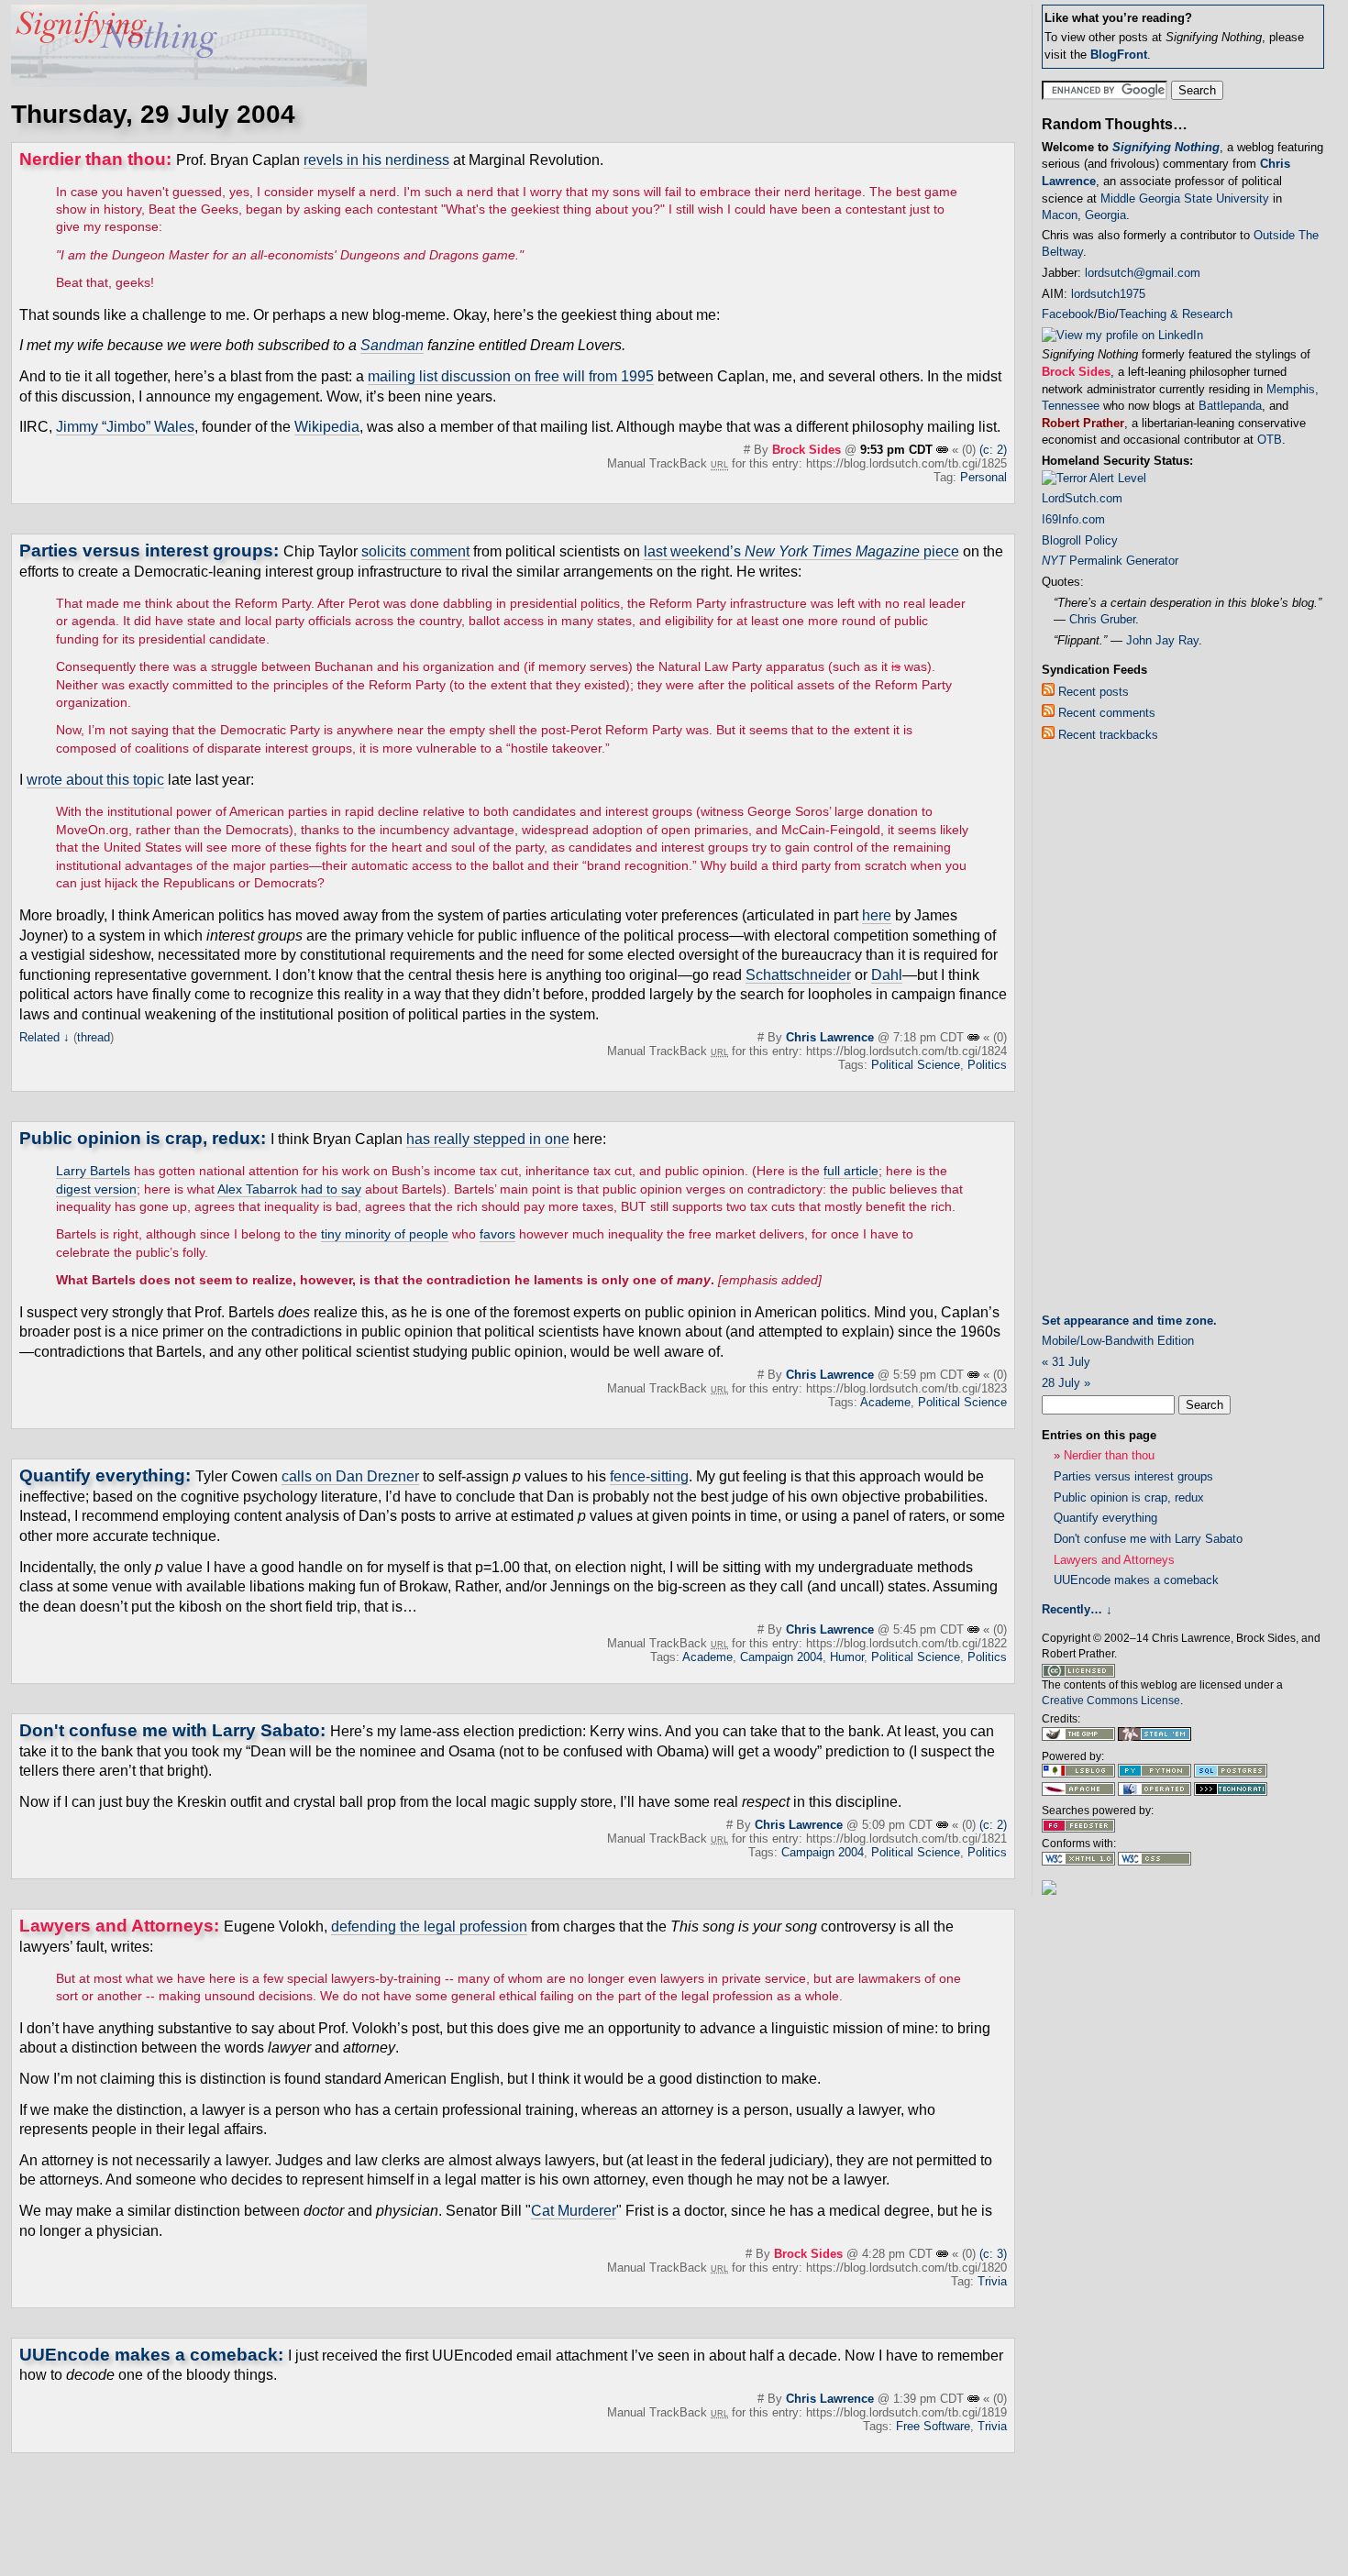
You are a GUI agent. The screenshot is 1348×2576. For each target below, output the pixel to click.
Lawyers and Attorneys (116, 1926)
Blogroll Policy (1080, 540)
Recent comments (1105, 713)
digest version (96, 1189)
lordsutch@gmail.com (1143, 273)
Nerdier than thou (93, 159)
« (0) (964, 450)
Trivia (992, 2281)
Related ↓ (44, 1037)
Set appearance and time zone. (1129, 1321)
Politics (987, 1065)
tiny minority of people (385, 1234)
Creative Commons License (1111, 1701)
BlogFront (1119, 55)
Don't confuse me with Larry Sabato (170, 1730)
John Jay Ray (1162, 640)
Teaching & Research (1176, 314)
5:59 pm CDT (930, 1375)
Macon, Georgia (1084, 215)
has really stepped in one (488, 1139)
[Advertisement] (1115, 1031)
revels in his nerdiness (376, 160)
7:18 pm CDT (930, 1037)
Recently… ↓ (1077, 1609)
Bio (1106, 314)
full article (851, 1171)
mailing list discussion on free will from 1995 (511, 376)
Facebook (1068, 314)
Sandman (392, 345)
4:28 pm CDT (899, 2254)
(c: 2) (993, 450)
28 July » (1066, 1383)
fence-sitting (649, 1476)
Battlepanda (1230, 406)
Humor (847, 1657)
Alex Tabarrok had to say (289, 1189)
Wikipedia (327, 427)
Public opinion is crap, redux (140, 1138)
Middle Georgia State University (1185, 198)
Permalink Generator (1110, 561)
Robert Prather (1083, 423)
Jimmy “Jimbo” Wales (125, 427)
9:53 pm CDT (898, 450)
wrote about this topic (95, 780)
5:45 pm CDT (930, 1629)
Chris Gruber (1102, 619)
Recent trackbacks (1106, 735)
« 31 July (1066, 1362)
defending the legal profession (429, 1926)
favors (497, 1234)
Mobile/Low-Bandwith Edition (1118, 1341)
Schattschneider (798, 975)
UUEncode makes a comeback (149, 2355)
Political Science (916, 1065)
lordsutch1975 (1108, 294)
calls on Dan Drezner (350, 1476)
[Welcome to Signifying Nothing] (189, 82)
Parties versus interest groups (146, 550)
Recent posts (1092, 692)
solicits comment (415, 551)
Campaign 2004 (781, 1657)
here (877, 915)
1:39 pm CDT (930, 2399)
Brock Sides (807, 450)
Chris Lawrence (830, 1037)
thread (94, 1037)
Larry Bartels (93, 1171)
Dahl (887, 975)
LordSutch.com (1082, 498)
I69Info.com (1073, 519)
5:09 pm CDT (899, 1825)
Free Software (933, 2426)
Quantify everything (102, 1475)
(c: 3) (993, 2254)
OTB (1270, 440)
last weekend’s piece (801, 551)
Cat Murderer (574, 2211)
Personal (983, 477)
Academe (885, 1402)
